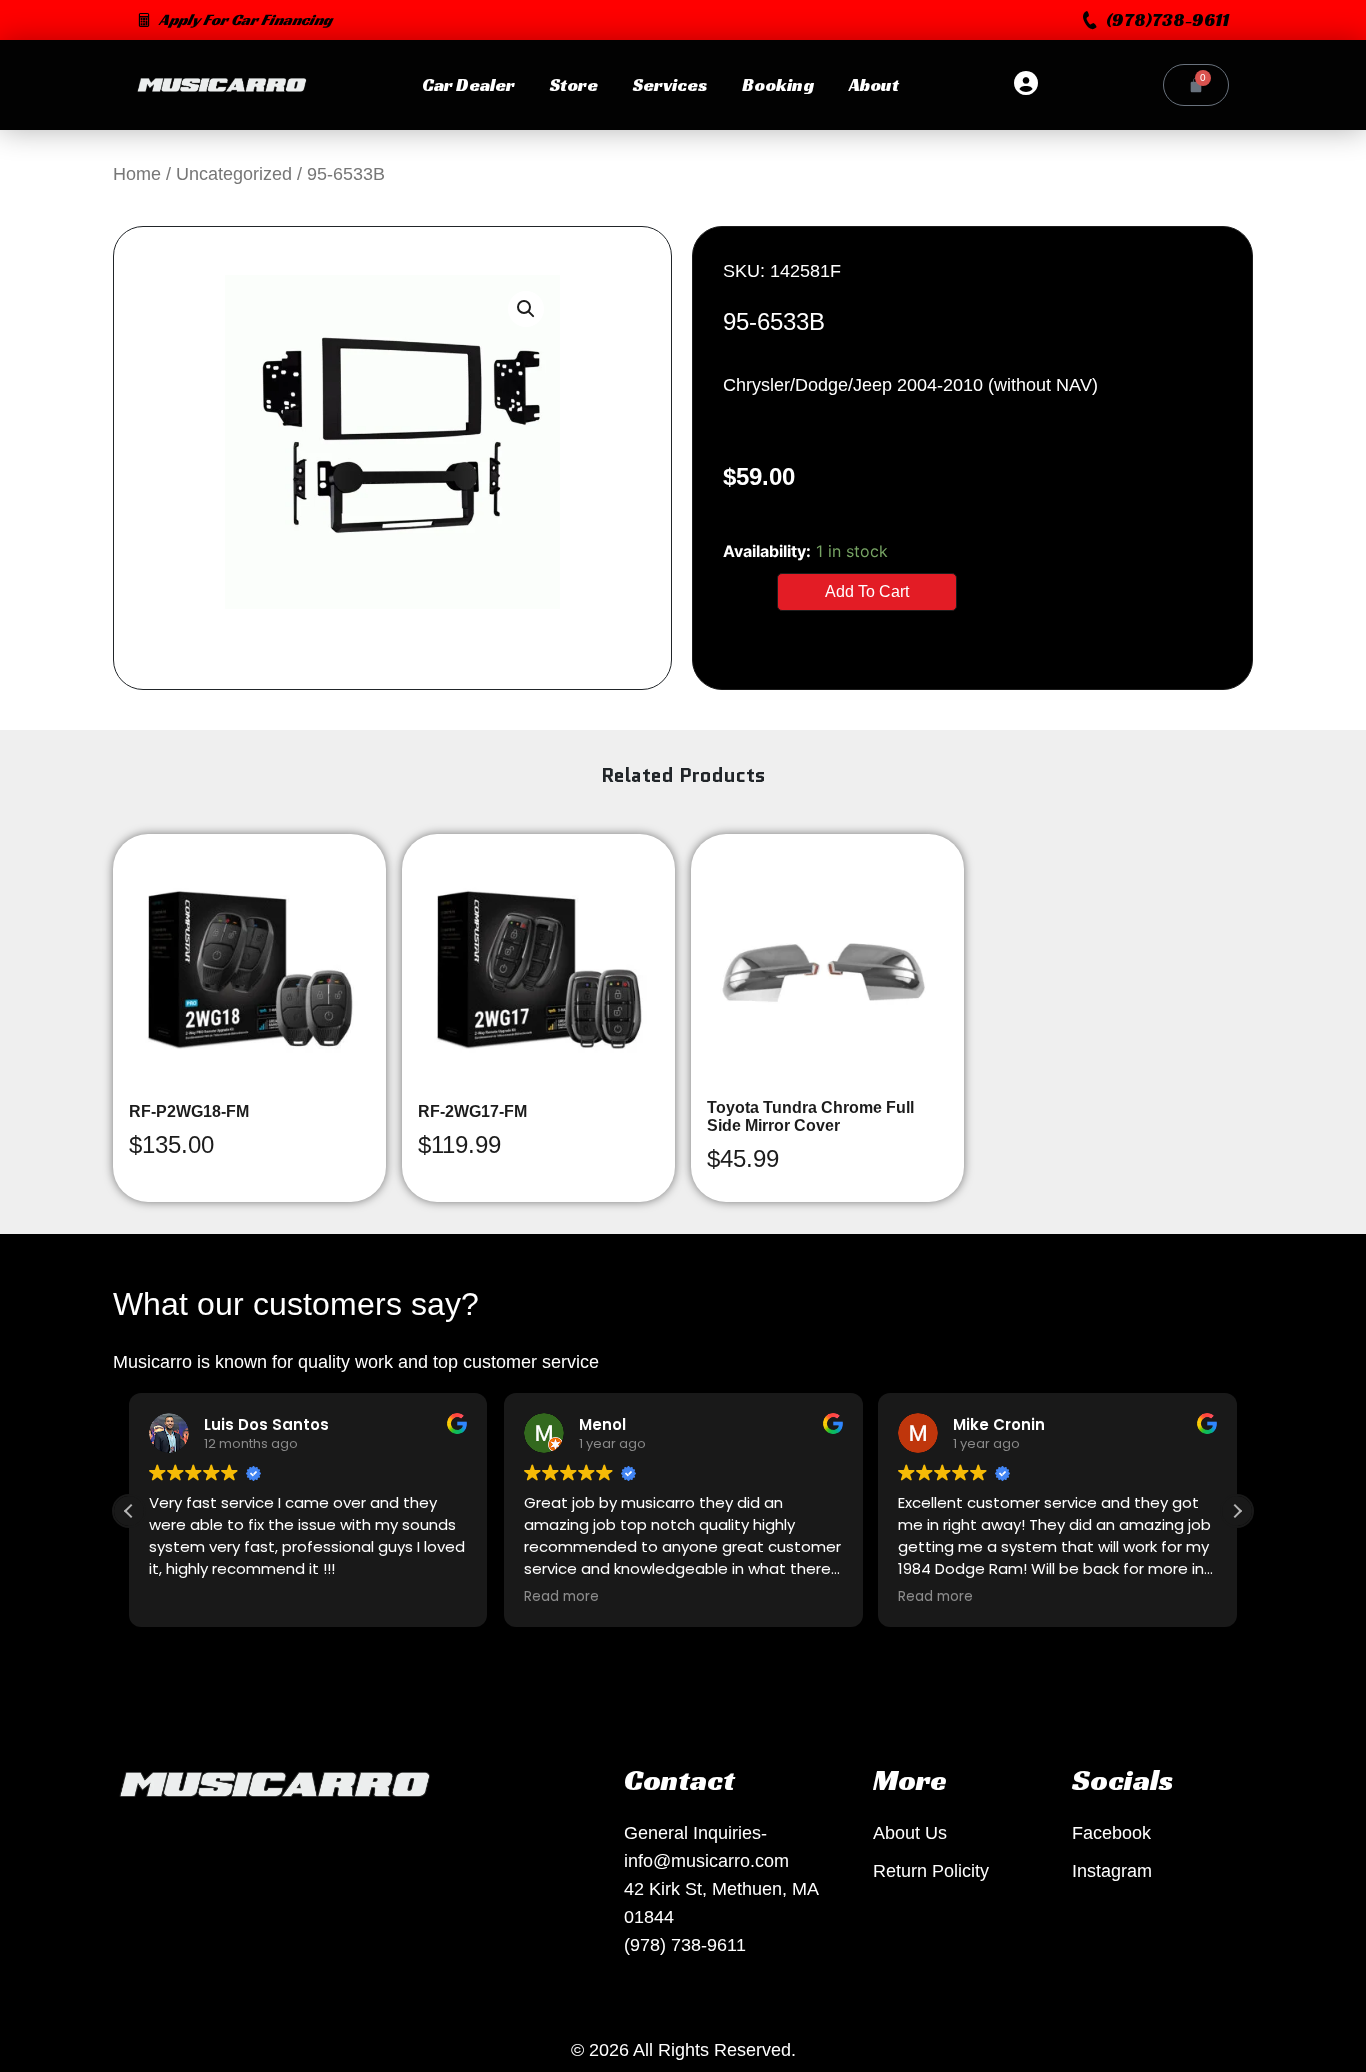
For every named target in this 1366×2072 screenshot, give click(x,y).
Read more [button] (561, 1597)
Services (670, 84)
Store (574, 84)
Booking (778, 84)
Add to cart (867, 591)
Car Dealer (468, 84)
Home (137, 174)
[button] (1156, 20)
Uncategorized (234, 174)
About (874, 84)
